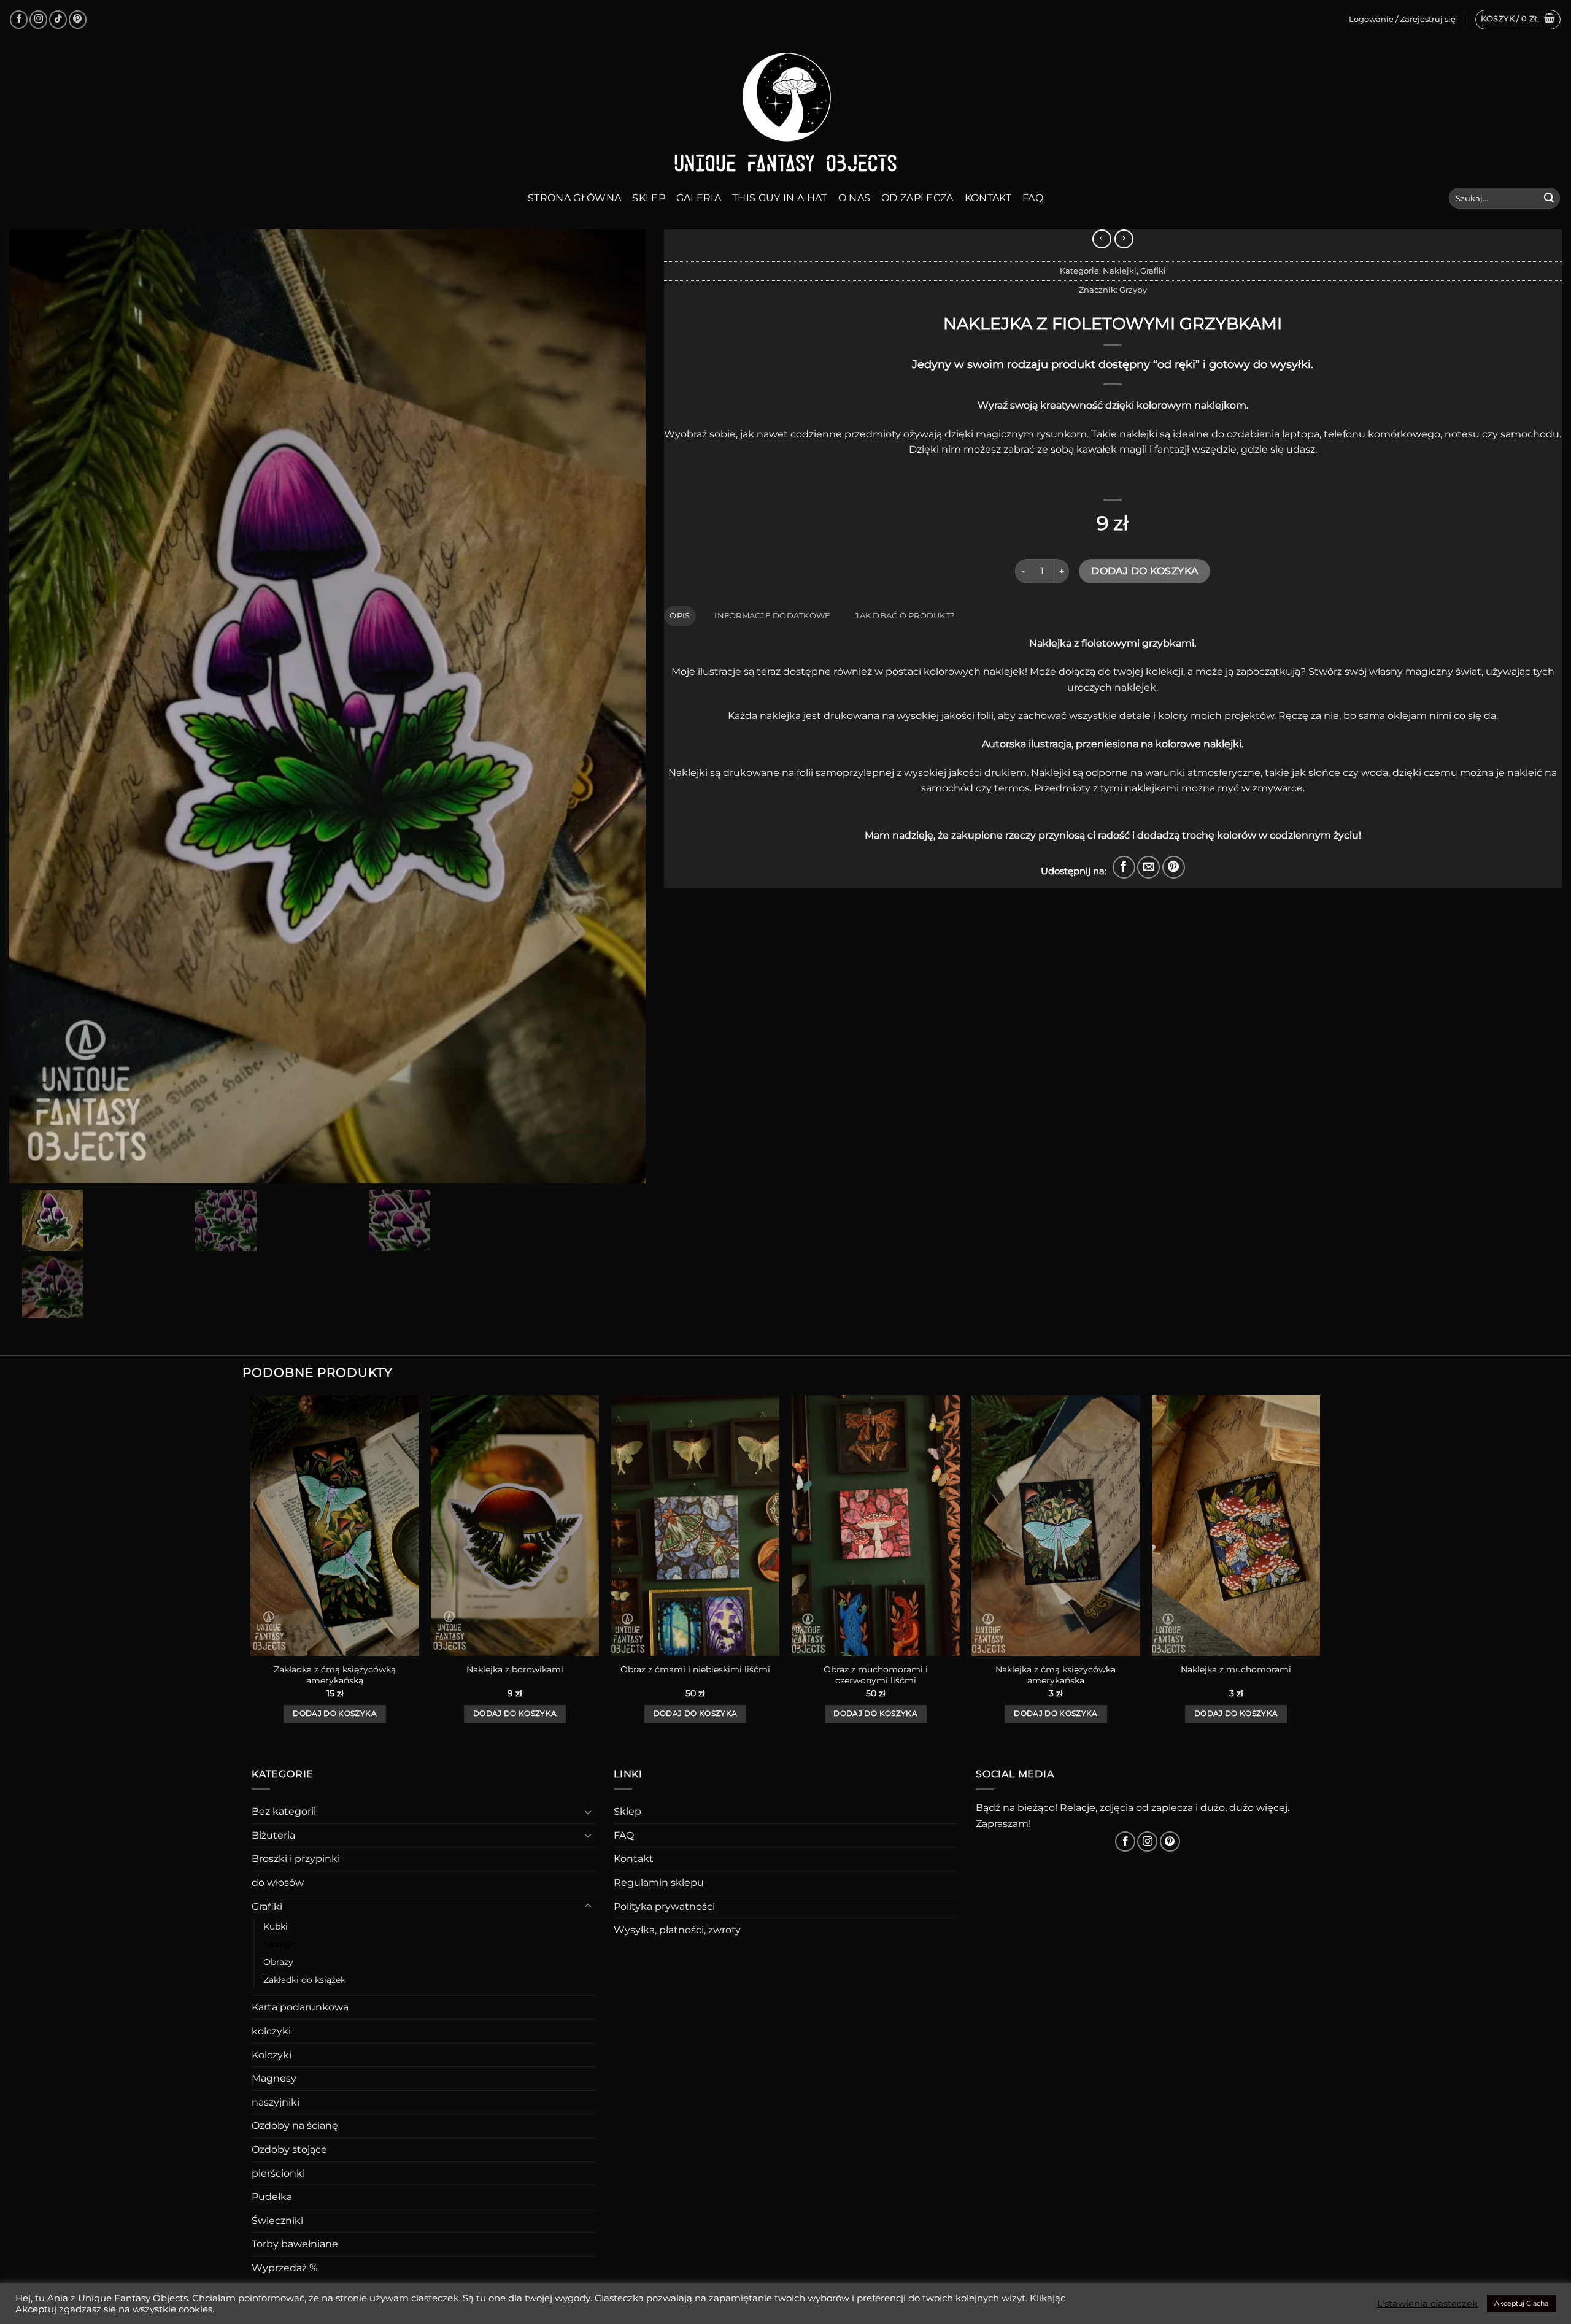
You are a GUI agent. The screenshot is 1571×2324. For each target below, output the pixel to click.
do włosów (278, 1883)
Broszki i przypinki (296, 1859)
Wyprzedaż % (284, 2268)
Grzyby (1133, 290)
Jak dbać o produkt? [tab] (905, 616)
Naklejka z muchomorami (1236, 1669)
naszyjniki (276, 2102)
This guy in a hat (779, 198)
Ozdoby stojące (289, 2149)
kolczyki (271, 2031)
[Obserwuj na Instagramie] (38, 19)
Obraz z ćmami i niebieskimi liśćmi (695, 1669)
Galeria (699, 198)
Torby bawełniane (295, 2244)
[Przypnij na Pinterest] (1174, 867)
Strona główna (574, 198)
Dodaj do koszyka (1144, 571)
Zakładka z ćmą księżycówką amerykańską (335, 1675)
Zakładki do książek (304, 1980)
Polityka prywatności (664, 1907)
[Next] (1319, 1570)
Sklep (649, 198)
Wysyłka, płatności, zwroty (677, 1930)
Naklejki (1120, 271)
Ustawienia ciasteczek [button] (1427, 2304)
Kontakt (988, 198)
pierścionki (278, 2173)
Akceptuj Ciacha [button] (1521, 2303)
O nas (855, 198)
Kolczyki (272, 2055)
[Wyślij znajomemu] (1148, 867)
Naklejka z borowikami (515, 1669)
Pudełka (272, 2197)
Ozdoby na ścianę (295, 2126)
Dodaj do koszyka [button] (335, 1714)
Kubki (276, 1926)
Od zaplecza (917, 198)
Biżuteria (273, 1835)
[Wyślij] (1549, 198)
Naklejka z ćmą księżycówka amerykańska (1056, 1675)
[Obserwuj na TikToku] (58, 19)
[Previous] (252, 1570)
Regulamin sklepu (659, 1883)
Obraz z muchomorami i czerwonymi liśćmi (876, 1675)
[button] (1518, 20)
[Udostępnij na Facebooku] (1124, 867)
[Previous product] (1124, 239)
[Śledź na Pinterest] (78, 19)
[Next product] (1102, 239)
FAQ (1033, 198)
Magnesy (274, 2078)
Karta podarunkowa (300, 2007)
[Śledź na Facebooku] (19, 19)
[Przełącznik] (588, 1812)
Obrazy (278, 1962)
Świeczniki (277, 2221)
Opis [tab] (680, 616)
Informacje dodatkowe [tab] (772, 616)
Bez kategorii (284, 1811)
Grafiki (1153, 271)
